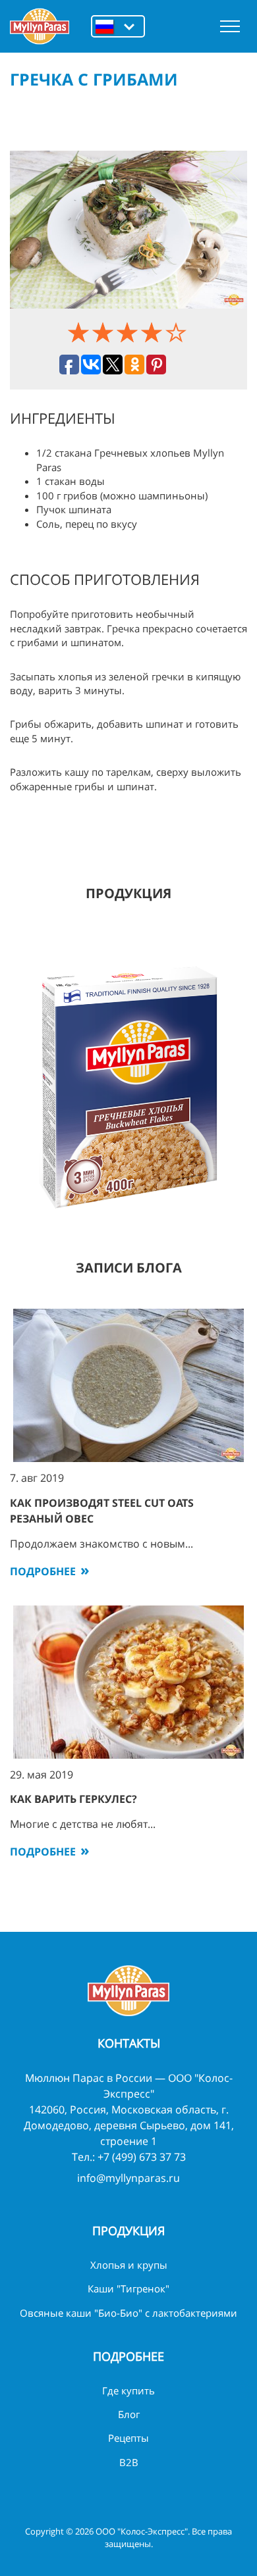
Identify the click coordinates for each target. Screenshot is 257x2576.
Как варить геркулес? (73, 1799)
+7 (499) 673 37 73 (142, 2157)
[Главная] (40, 26)
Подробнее (43, 1571)
